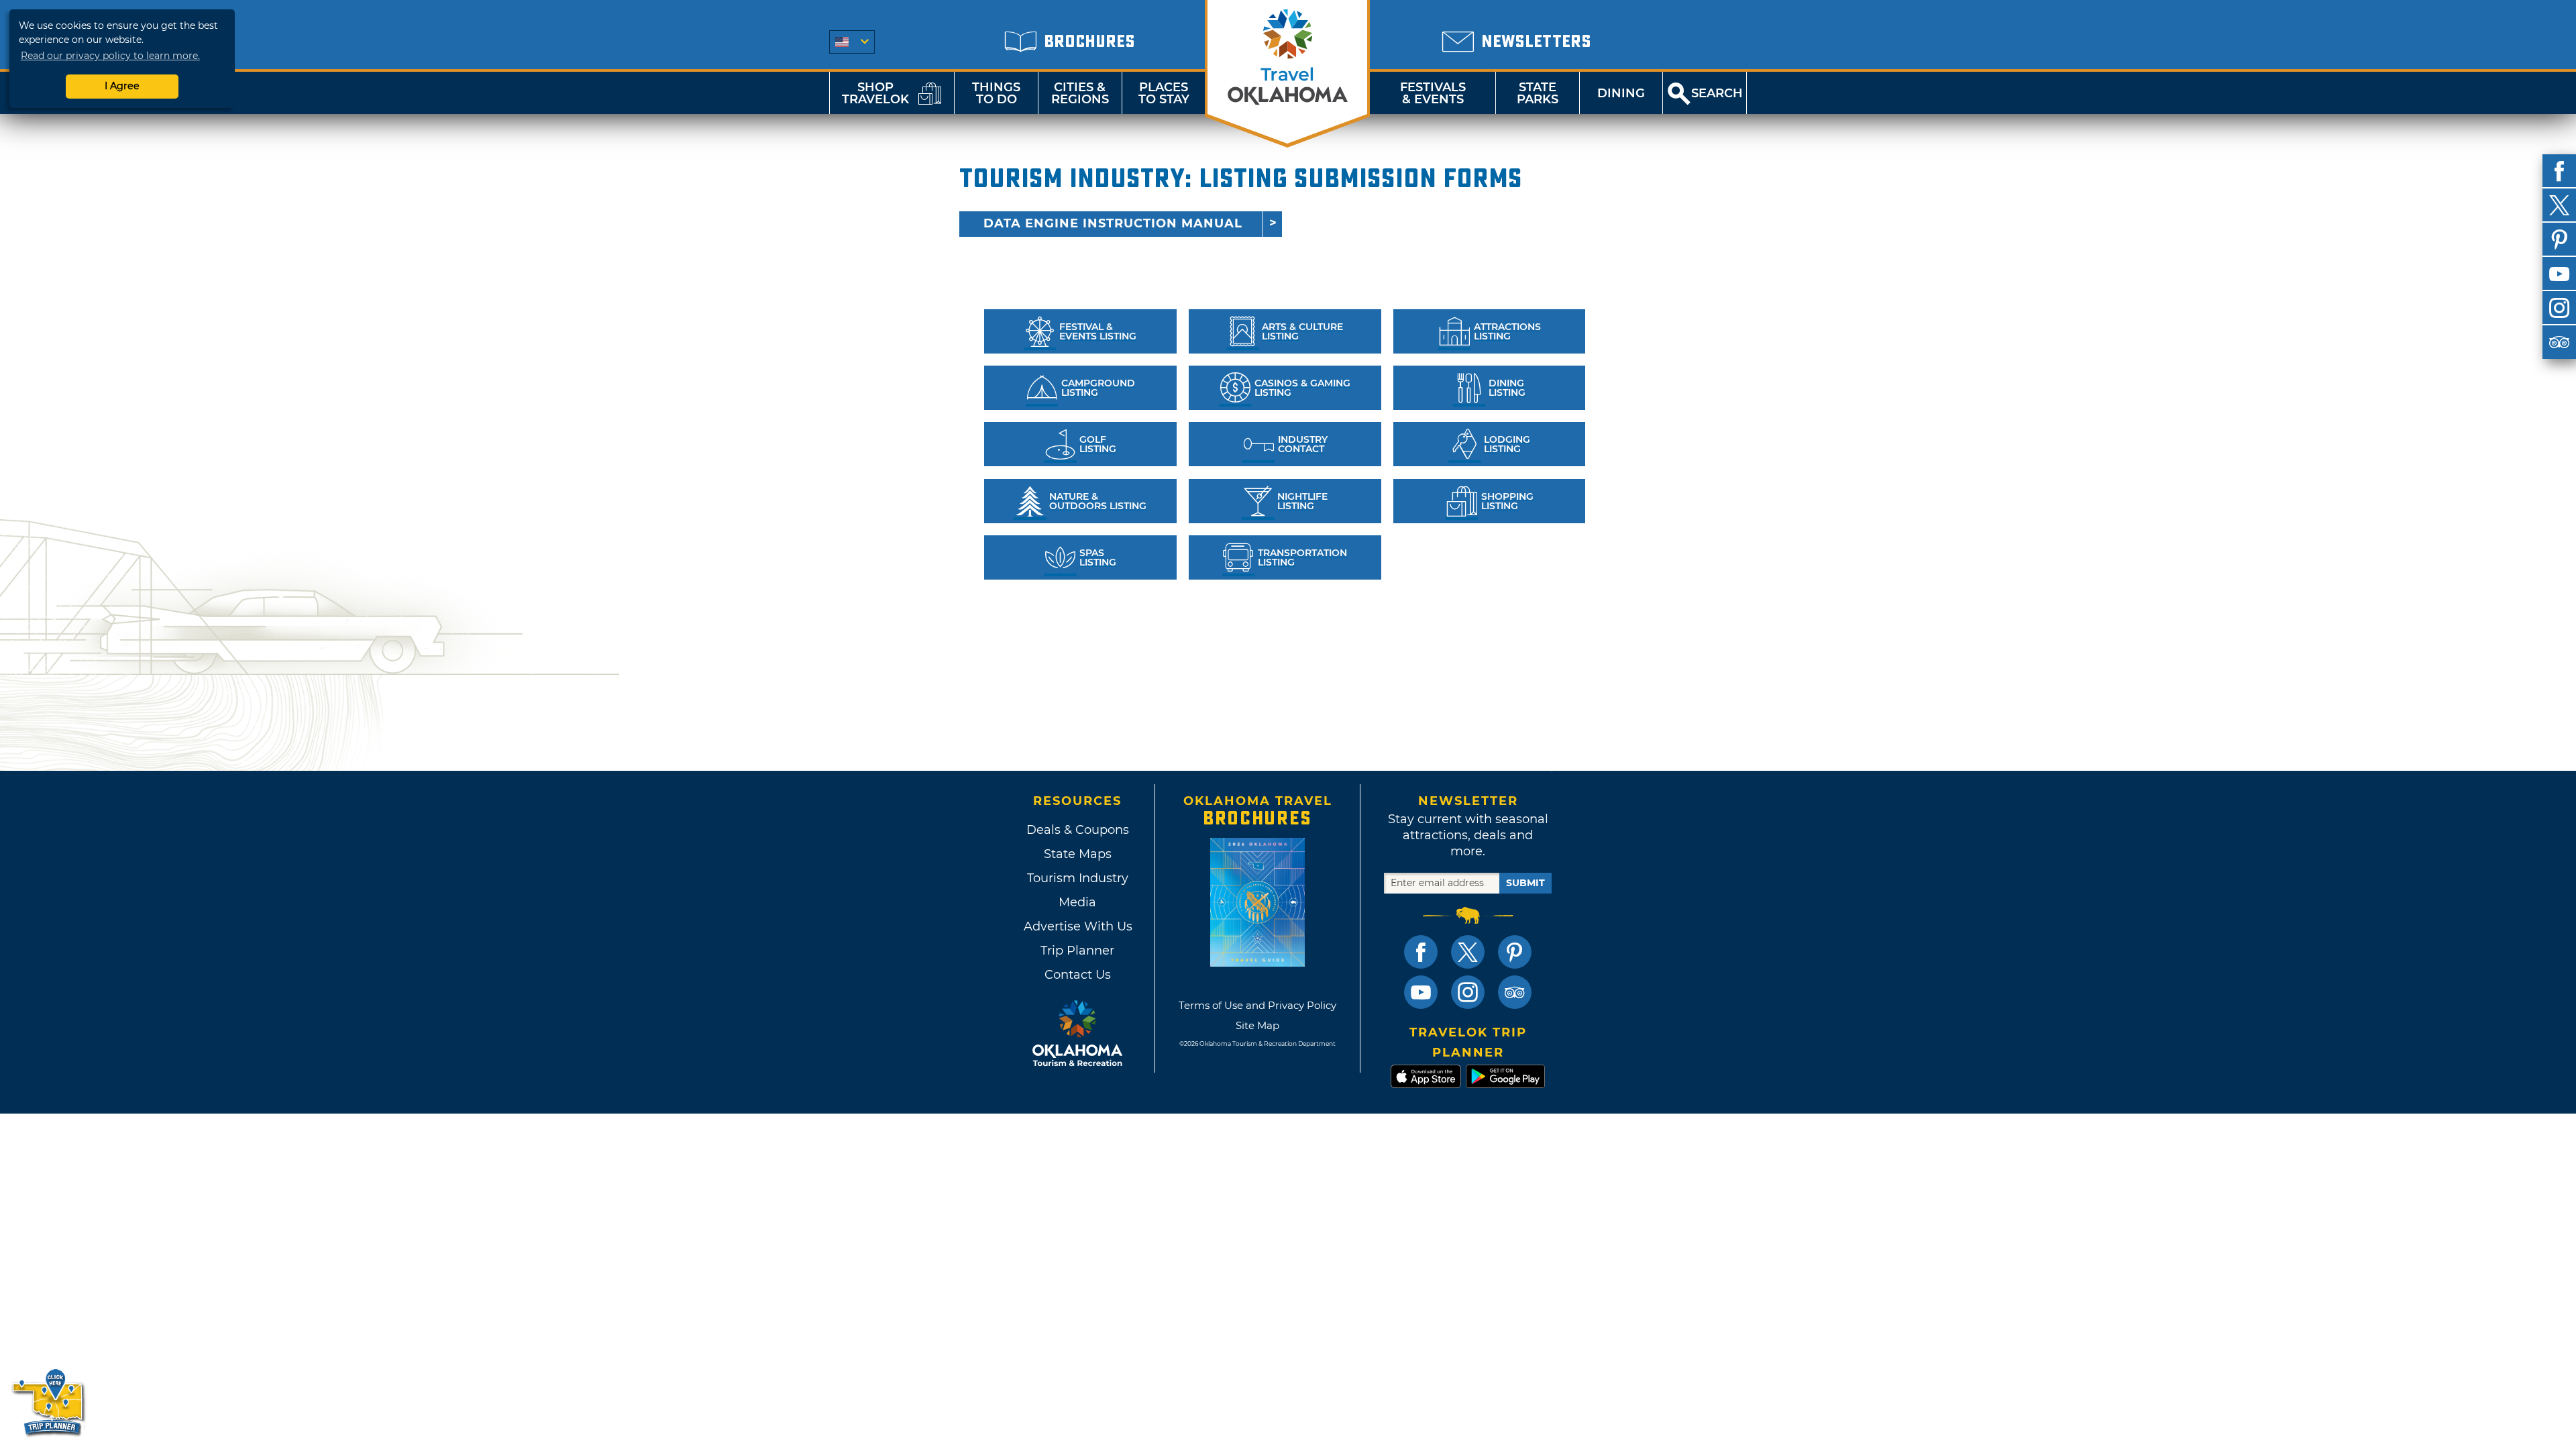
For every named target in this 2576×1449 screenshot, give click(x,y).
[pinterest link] (1515, 952)
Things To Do (996, 93)
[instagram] (2559, 308)
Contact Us (1078, 975)
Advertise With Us (1077, 926)
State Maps (1078, 854)
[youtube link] (1421, 992)
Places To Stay (1164, 93)
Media (1077, 902)
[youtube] (2559, 274)
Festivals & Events (1433, 93)
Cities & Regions (1080, 93)
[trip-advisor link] (1515, 992)
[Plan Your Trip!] (49, 1402)
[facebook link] (1421, 952)
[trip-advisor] (2559, 342)
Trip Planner (1077, 951)
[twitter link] (1468, 952)
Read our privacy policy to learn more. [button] (110, 56)
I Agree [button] (122, 86)
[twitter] (2559, 205)
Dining (1621, 93)
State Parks (1538, 93)
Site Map (1257, 1025)
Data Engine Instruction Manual (1113, 223)
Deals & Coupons (1078, 830)
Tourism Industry (1078, 878)
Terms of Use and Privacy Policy (1257, 1005)
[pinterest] (2559, 239)
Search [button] (1717, 93)
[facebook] (2559, 171)
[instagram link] (1468, 992)
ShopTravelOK (875, 93)
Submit (1525, 883)
